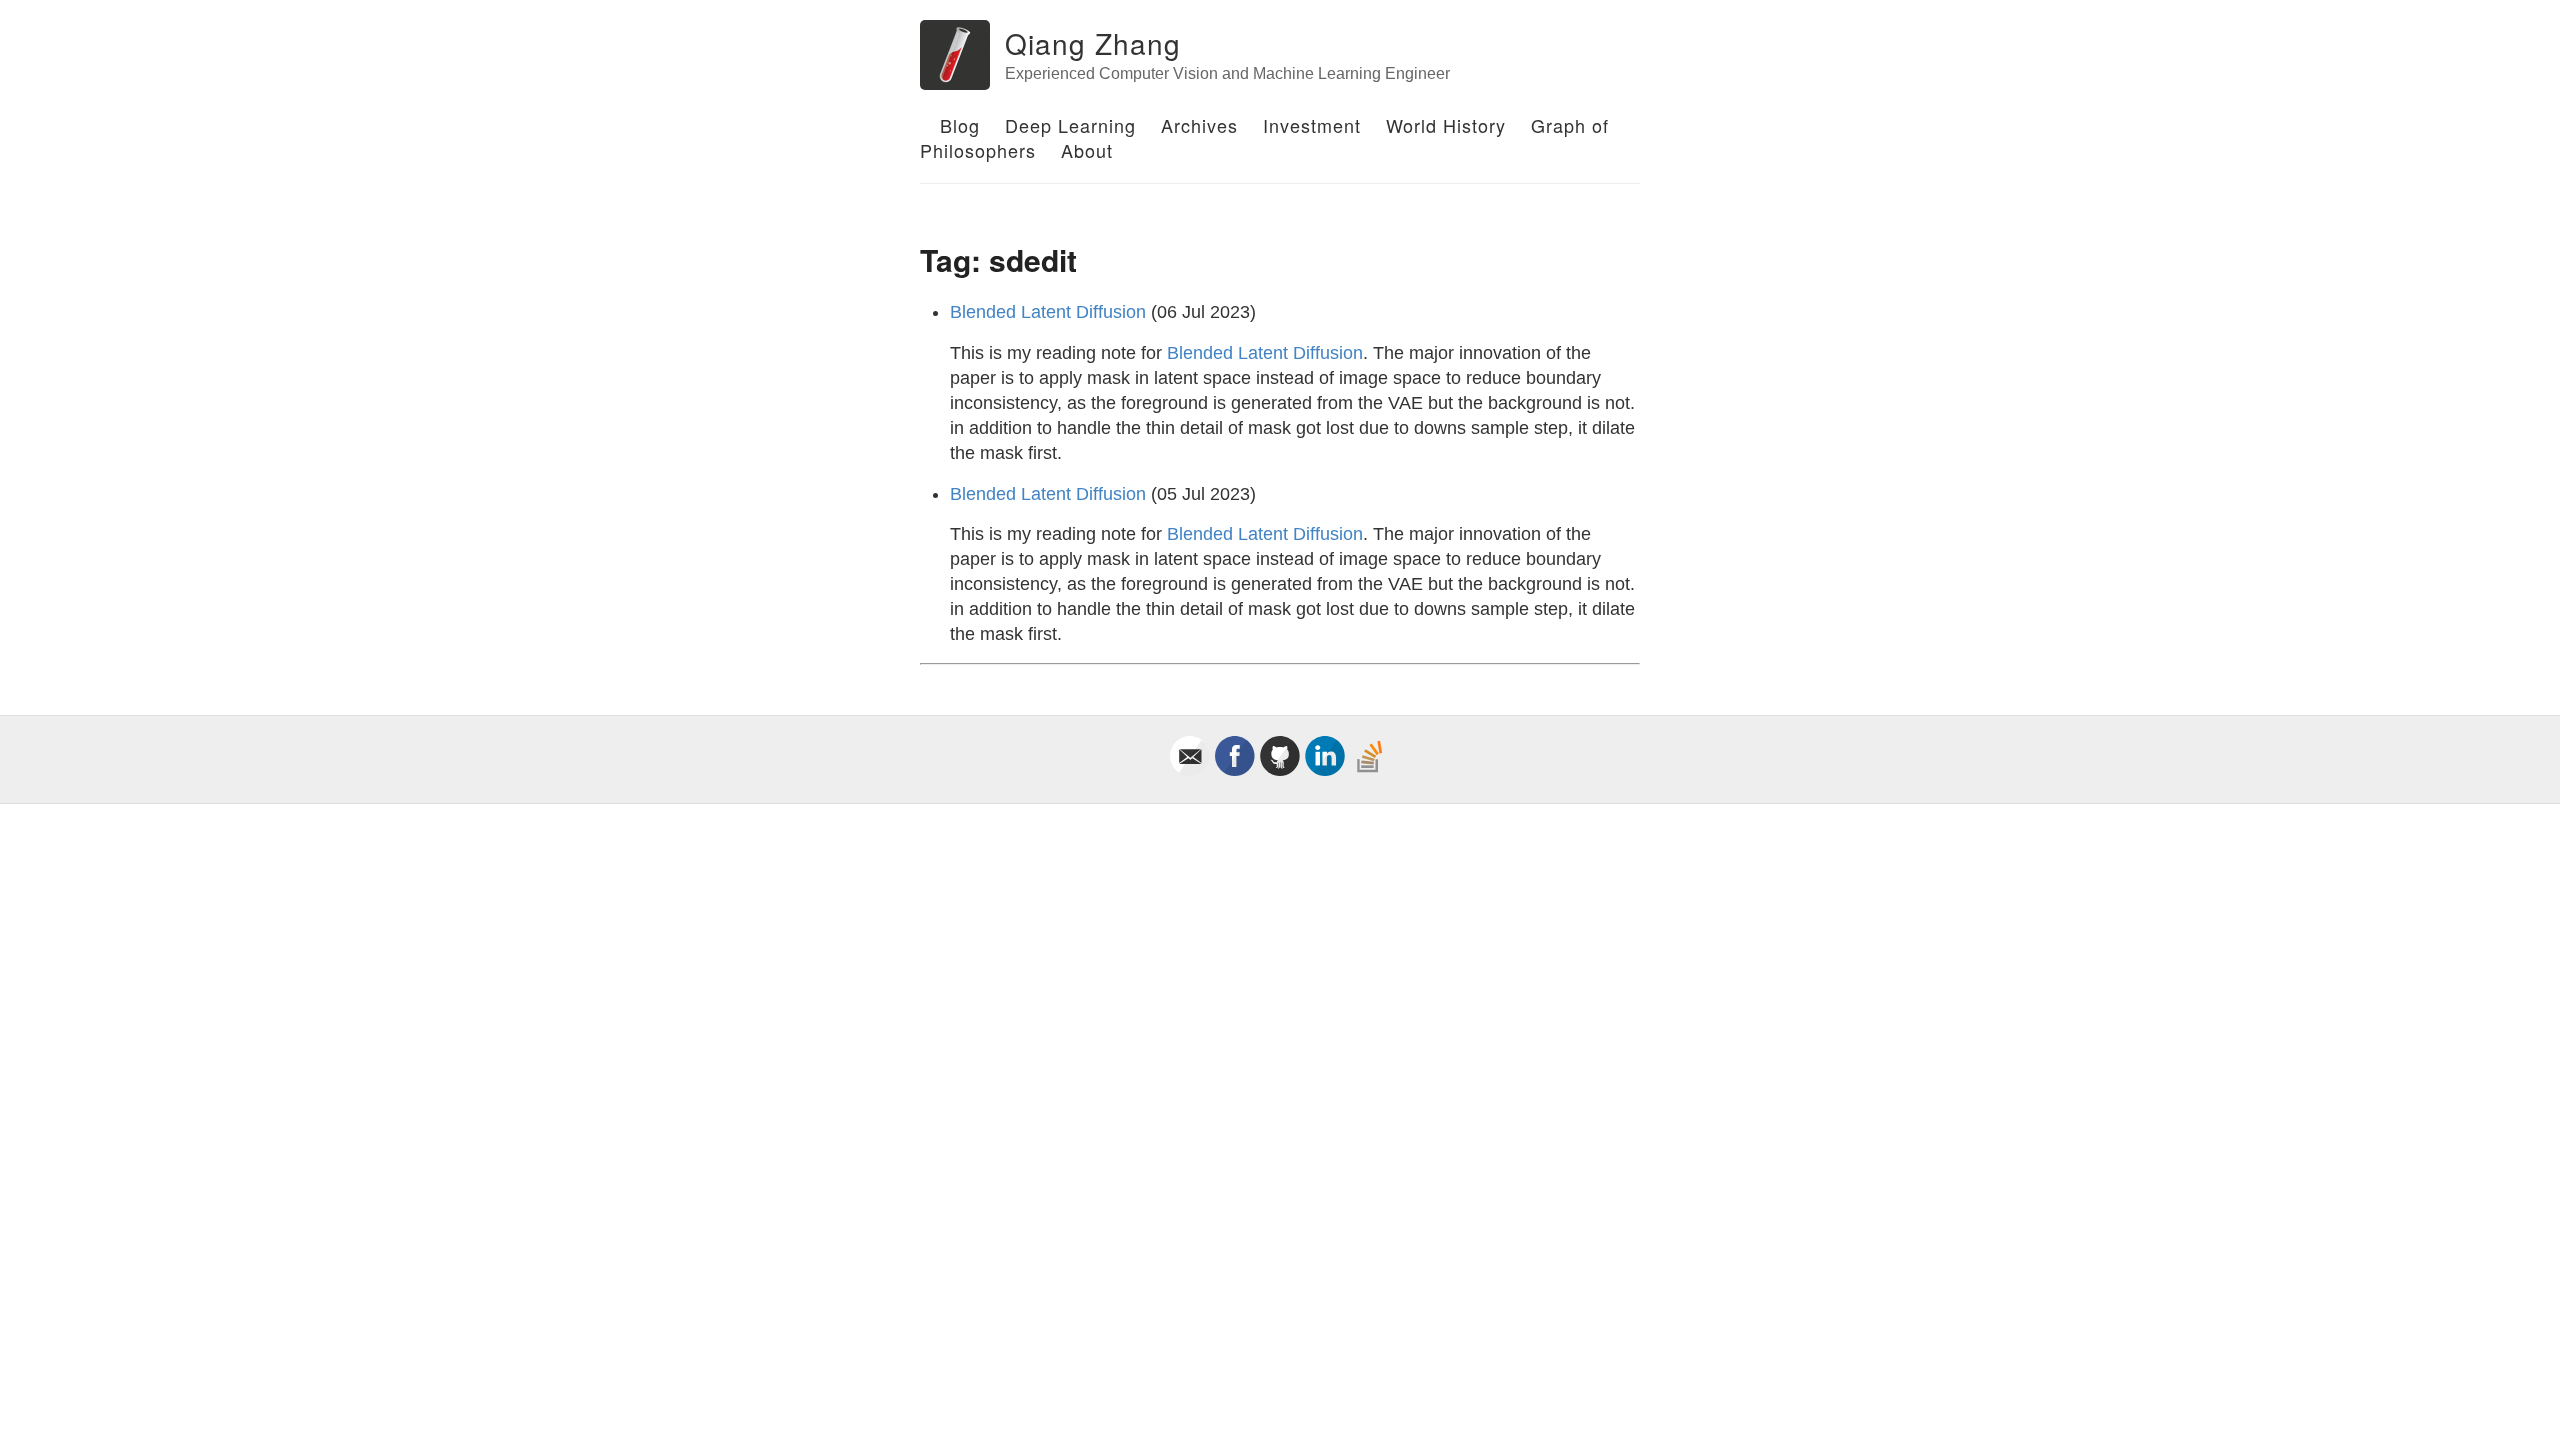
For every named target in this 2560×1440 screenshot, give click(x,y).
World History (1446, 125)
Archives (1199, 125)
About (1087, 150)
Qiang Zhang (1093, 43)
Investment (1312, 125)
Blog (960, 125)
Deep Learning (1070, 125)
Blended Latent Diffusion (1048, 312)
